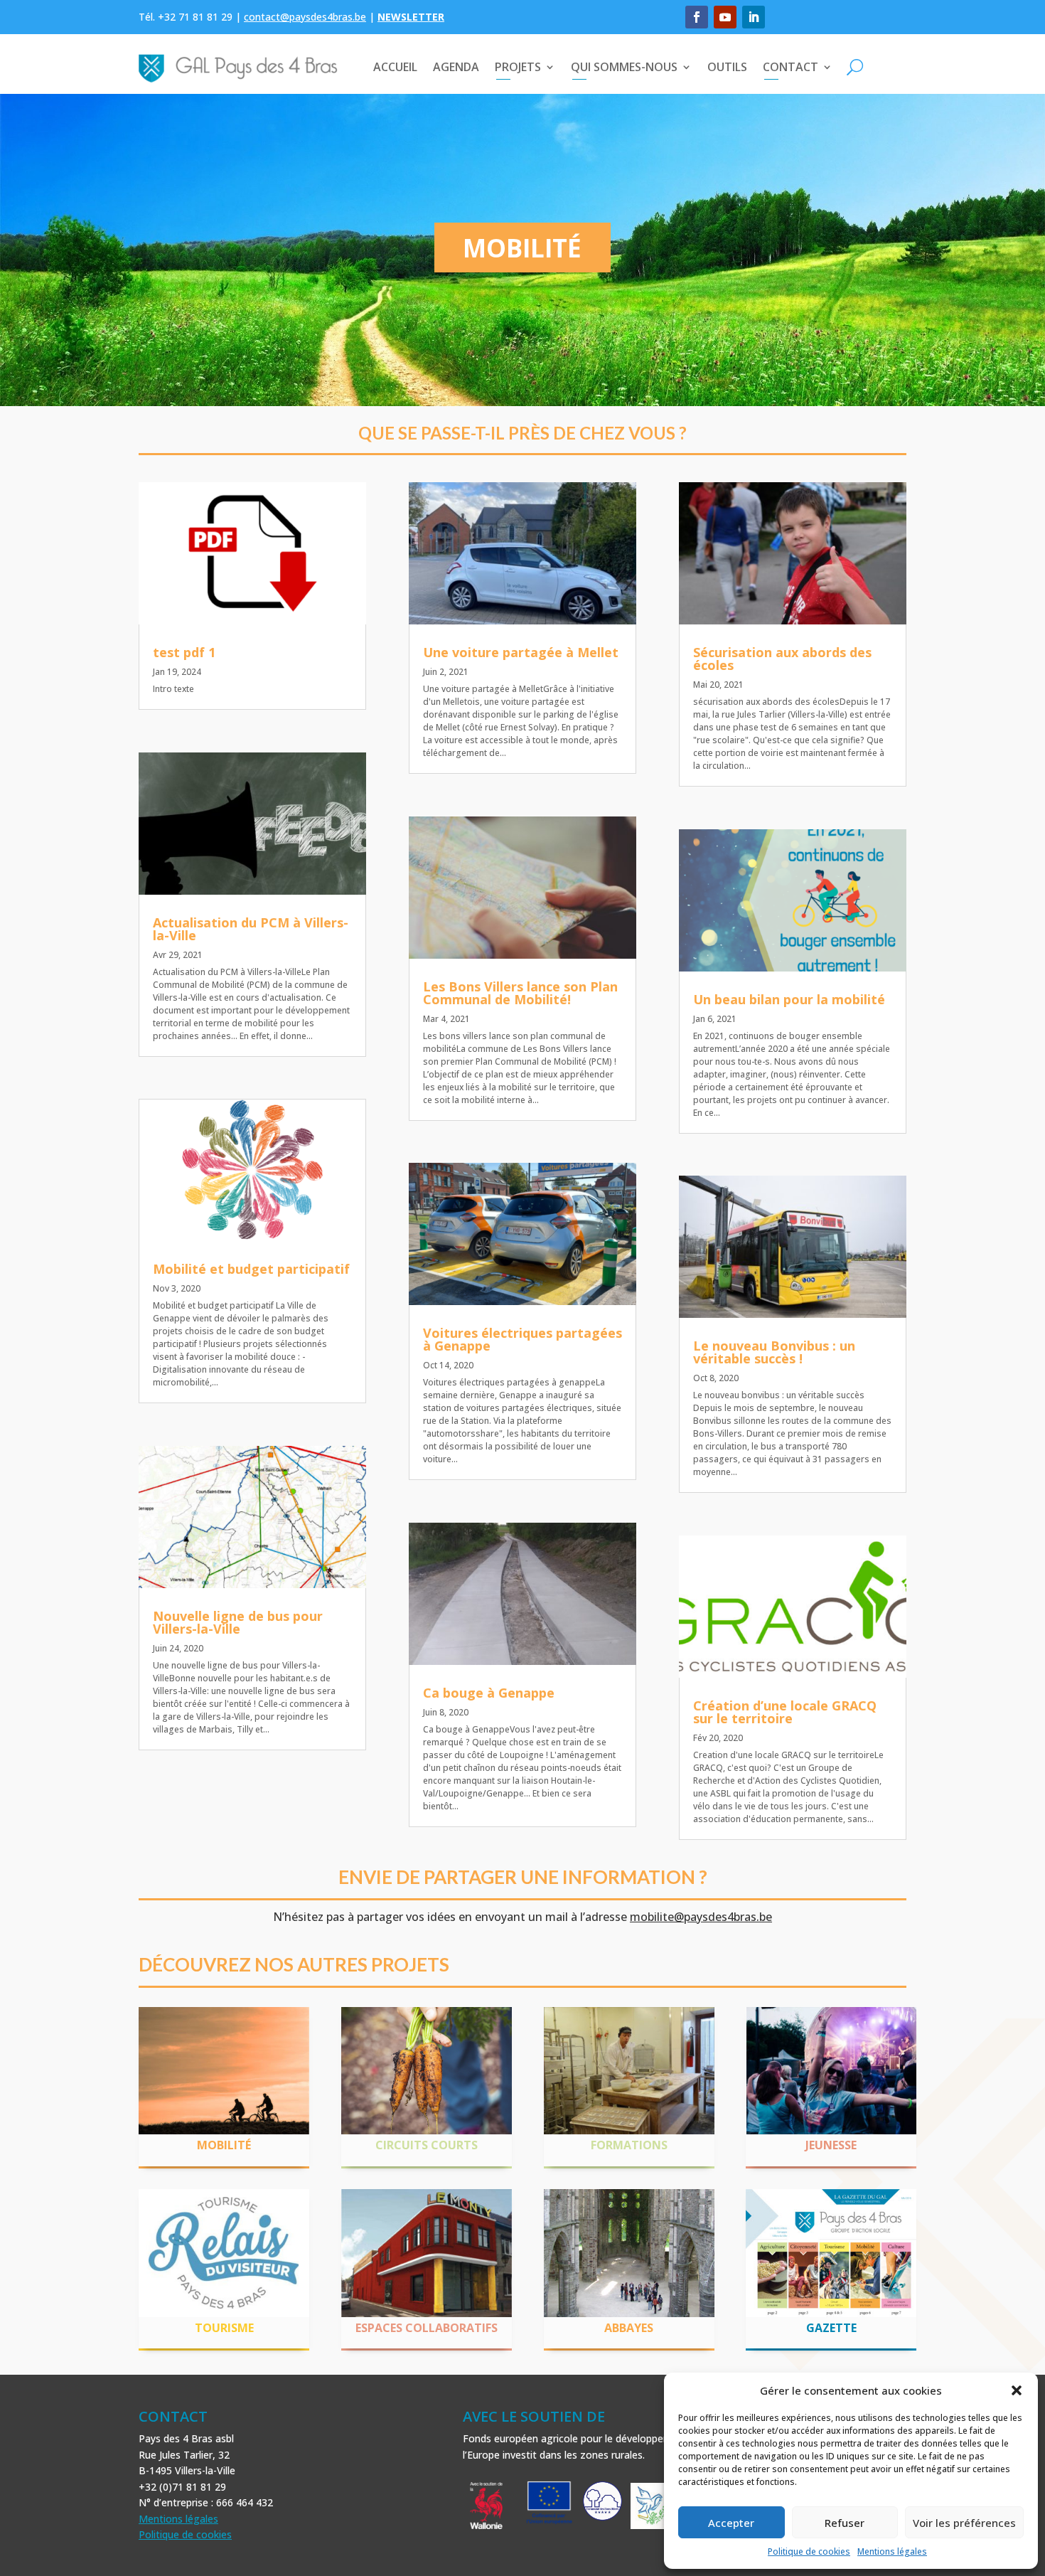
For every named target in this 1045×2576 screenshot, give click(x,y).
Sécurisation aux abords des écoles (782, 659)
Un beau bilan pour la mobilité (789, 999)
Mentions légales (892, 2551)
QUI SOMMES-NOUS (624, 67)
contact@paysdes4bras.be (305, 17)
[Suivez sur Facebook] (697, 17)
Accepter (731, 2523)
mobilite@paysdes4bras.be (701, 1917)
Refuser (845, 2523)
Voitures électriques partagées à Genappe (522, 1339)
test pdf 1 (184, 652)
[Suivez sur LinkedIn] (754, 17)
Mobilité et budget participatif (251, 1269)
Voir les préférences (964, 2523)
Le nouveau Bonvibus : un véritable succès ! (774, 1352)
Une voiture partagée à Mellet (521, 652)
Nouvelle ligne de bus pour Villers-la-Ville (238, 1622)
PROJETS (518, 67)
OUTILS (727, 67)
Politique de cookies (809, 2551)
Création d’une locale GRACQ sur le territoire (785, 1712)
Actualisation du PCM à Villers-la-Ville (251, 929)
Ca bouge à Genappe (489, 1693)
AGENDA (456, 67)
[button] (1017, 2390)
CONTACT (791, 67)
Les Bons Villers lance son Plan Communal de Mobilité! (520, 993)
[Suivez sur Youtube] (725, 17)
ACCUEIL (395, 67)
